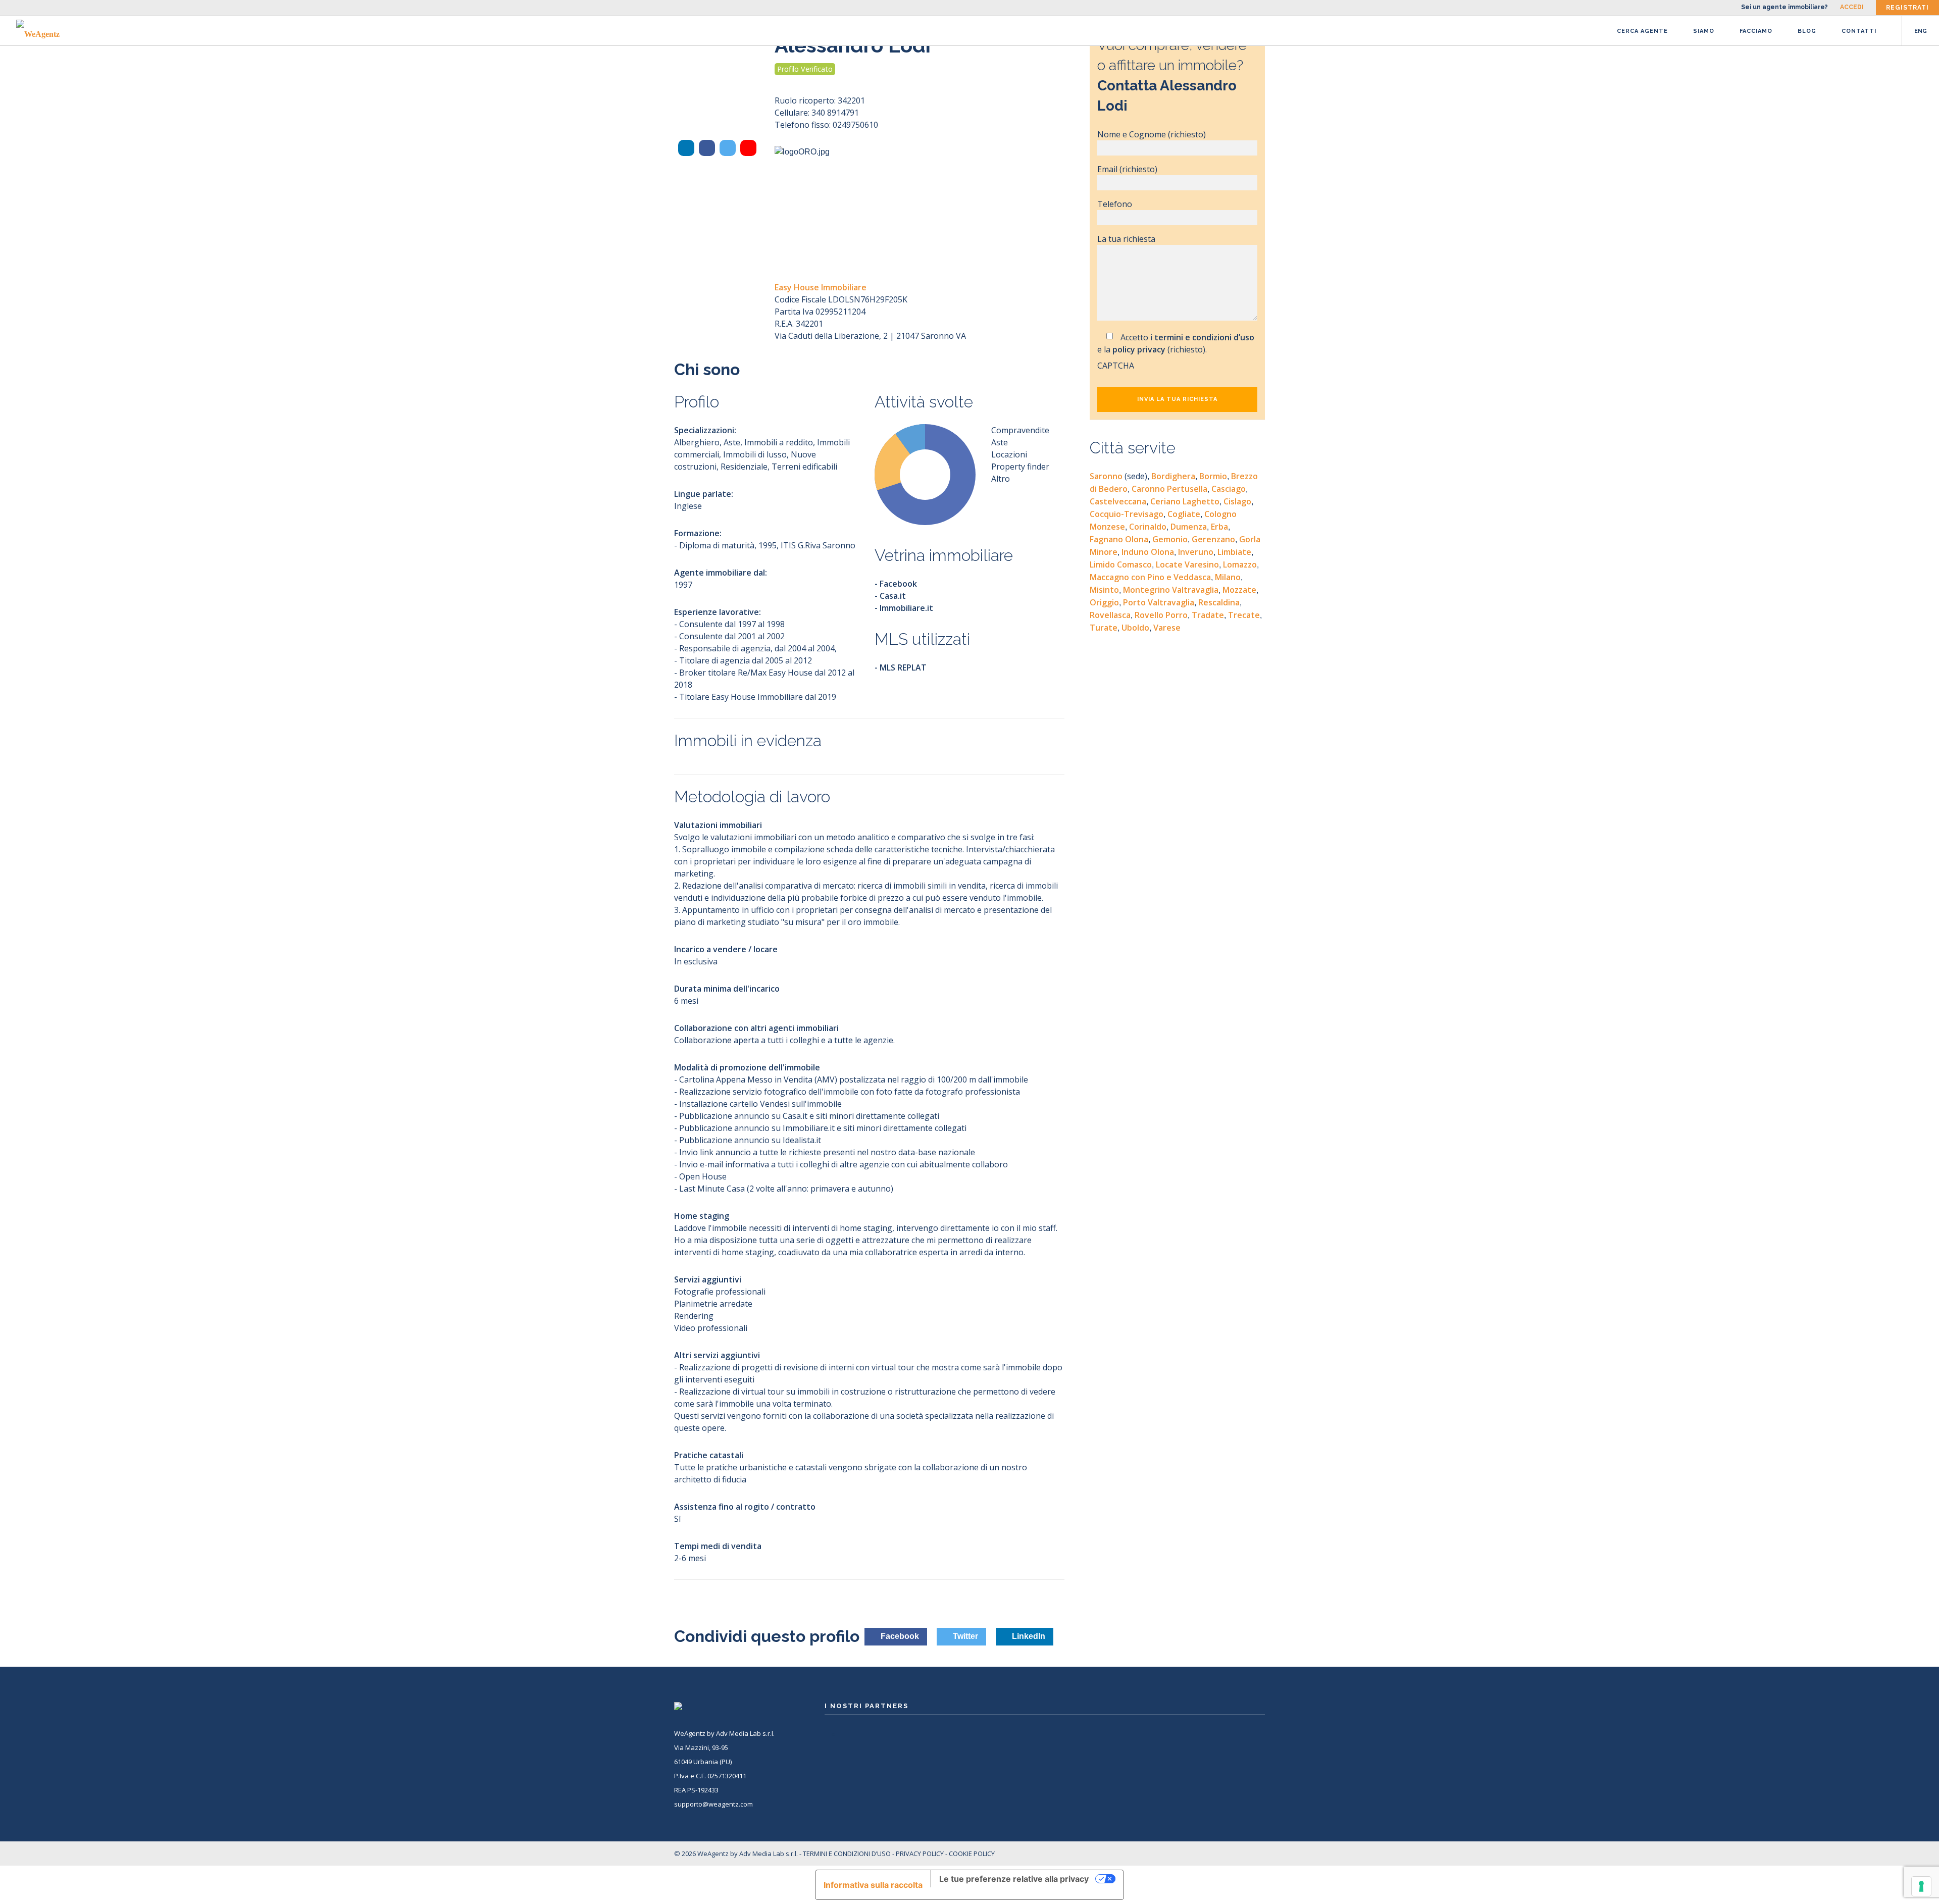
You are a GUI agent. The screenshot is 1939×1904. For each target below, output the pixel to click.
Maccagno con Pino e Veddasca (1150, 577)
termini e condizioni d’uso (1204, 337)
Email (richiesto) (1127, 169)
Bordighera (1173, 476)
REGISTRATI (1907, 8)
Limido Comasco (1121, 564)
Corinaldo (1148, 527)
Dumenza (1189, 527)
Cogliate (1184, 514)
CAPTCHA (1116, 366)
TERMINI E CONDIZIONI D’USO (847, 1854)
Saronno (1118, 476)
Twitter (964, 1636)
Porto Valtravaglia (1159, 602)
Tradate (1208, 615)
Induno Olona (1148, 552)
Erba (1219, 527)
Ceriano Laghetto (1185, 501)
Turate (1104, 628)
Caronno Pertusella (1169, 489)
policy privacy (1139, 349)
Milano (1228, 577)
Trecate (1244, 615)
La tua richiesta (1126, 239)
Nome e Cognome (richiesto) (1152, 134)
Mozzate (1239, 590)
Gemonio (1170, 539)
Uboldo (1135, 628)
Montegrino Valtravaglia (1171, 590)
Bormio (1213, 476)
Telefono (1115, 204)
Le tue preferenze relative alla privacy (1014, 1879)
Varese (1167, 628)
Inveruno (1196, 552)
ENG (1921, 31)
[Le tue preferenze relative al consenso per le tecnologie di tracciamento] (1921, 1886)
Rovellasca (1110, 615)
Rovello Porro (1161, 615)
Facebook (899, 1636)
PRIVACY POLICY (920, 1854)
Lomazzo (1240, 564)
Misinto (1104, 590)
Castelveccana (1118, 501)
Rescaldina (1219, 602)
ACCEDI (1852, 7)
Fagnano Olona (1119, 539)
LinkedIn (1028, 1636)
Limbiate (1234, 552)
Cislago (1237, 501)
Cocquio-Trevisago (1127, 514)
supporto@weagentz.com (713, 1804)
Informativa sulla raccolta (873, 1885)
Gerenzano (1213, 539)
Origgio (1104, 602)
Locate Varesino (1187, 564)
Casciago (1229, 489)
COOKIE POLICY (972, 1854)
